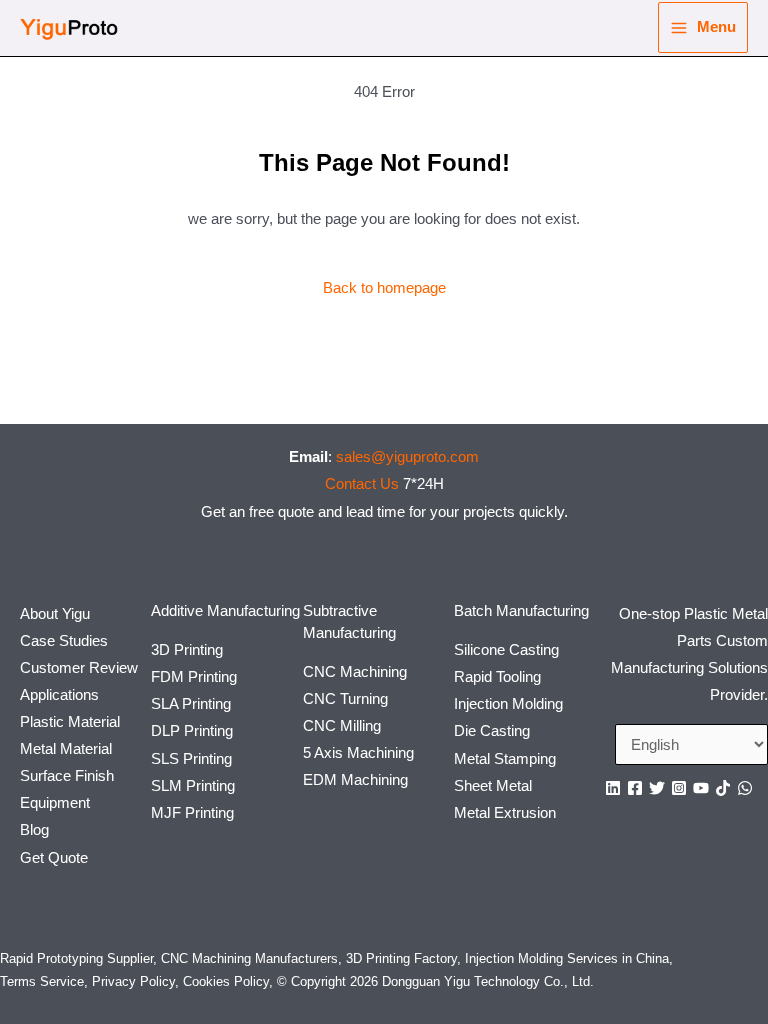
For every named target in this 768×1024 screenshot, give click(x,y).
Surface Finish (67, 776)
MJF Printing (192, 813)
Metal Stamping (505, 759)
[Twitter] (657, 788)
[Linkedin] (613, 788)
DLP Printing (192, 731)
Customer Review (79, 668)
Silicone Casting (506, 650)
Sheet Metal (493, 786)
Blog (34, 830)
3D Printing (187, 650)
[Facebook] (635, 788)
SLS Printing (191, 759)
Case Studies (64, 641)
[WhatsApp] (745, 788)
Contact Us (362, 484)
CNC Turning (345, 699)
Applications (59, 695)
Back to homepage (384, 288)
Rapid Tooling (497, 677)
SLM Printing (193, 786)
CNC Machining (355, 672)
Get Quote (54, 858)
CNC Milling (342, 726)
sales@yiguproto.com (407, 457)
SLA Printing (191, 704)
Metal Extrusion (505, 813)
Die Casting (492, 731)
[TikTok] (723, 788)
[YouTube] (701, 788)
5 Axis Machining (358, 753)
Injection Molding (508, 704)
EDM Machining (355, 780)
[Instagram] (679, 788)
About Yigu (55, 614)
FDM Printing (194, 677)
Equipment (55, 803)
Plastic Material (70, 722)
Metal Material (66, 749)
